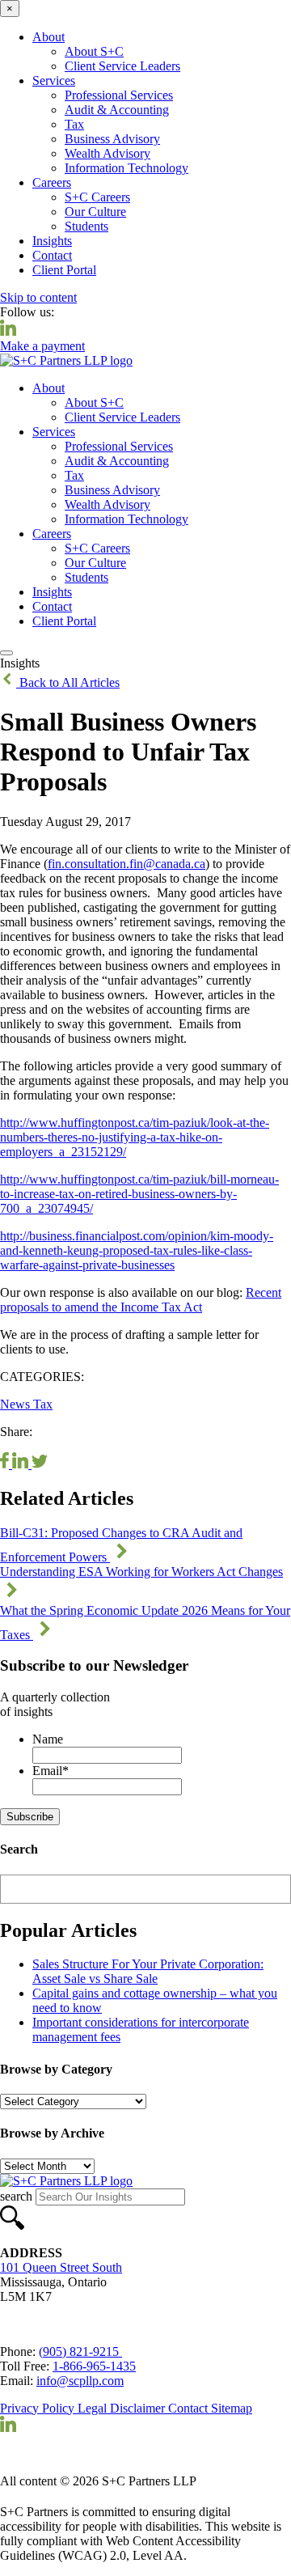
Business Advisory (112, 139)
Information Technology (127, 168)
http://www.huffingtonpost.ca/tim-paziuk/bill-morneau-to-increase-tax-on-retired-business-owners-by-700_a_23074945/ (139, 1194)
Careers (52, 182)
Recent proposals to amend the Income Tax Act (141, 1300)
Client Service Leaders (122, 66)
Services (54, 80)
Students (86, 226)
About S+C (94, 51)
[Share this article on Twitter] (40, 1464)
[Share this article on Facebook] (6, 1464)
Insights (52, 241)
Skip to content (38, 297)
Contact (52, 255)
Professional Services (119, 95)
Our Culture (95, 212)
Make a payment (42, 346)
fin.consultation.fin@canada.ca (127, 864)
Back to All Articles (68, 682)
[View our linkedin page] (8, 331)
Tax (74, 124)
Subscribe (30, 1817)
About (48, 37)
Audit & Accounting (117, 110)
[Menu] (6, 653)
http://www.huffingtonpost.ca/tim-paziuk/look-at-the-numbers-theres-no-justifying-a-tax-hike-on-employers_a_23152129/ (135, 1137)
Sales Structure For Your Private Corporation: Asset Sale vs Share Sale (148, 1971)
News (17, 1404)
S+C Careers (97, 197)
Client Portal (64, 270)
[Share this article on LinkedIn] (22, 1464)
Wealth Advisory (108, 153)
